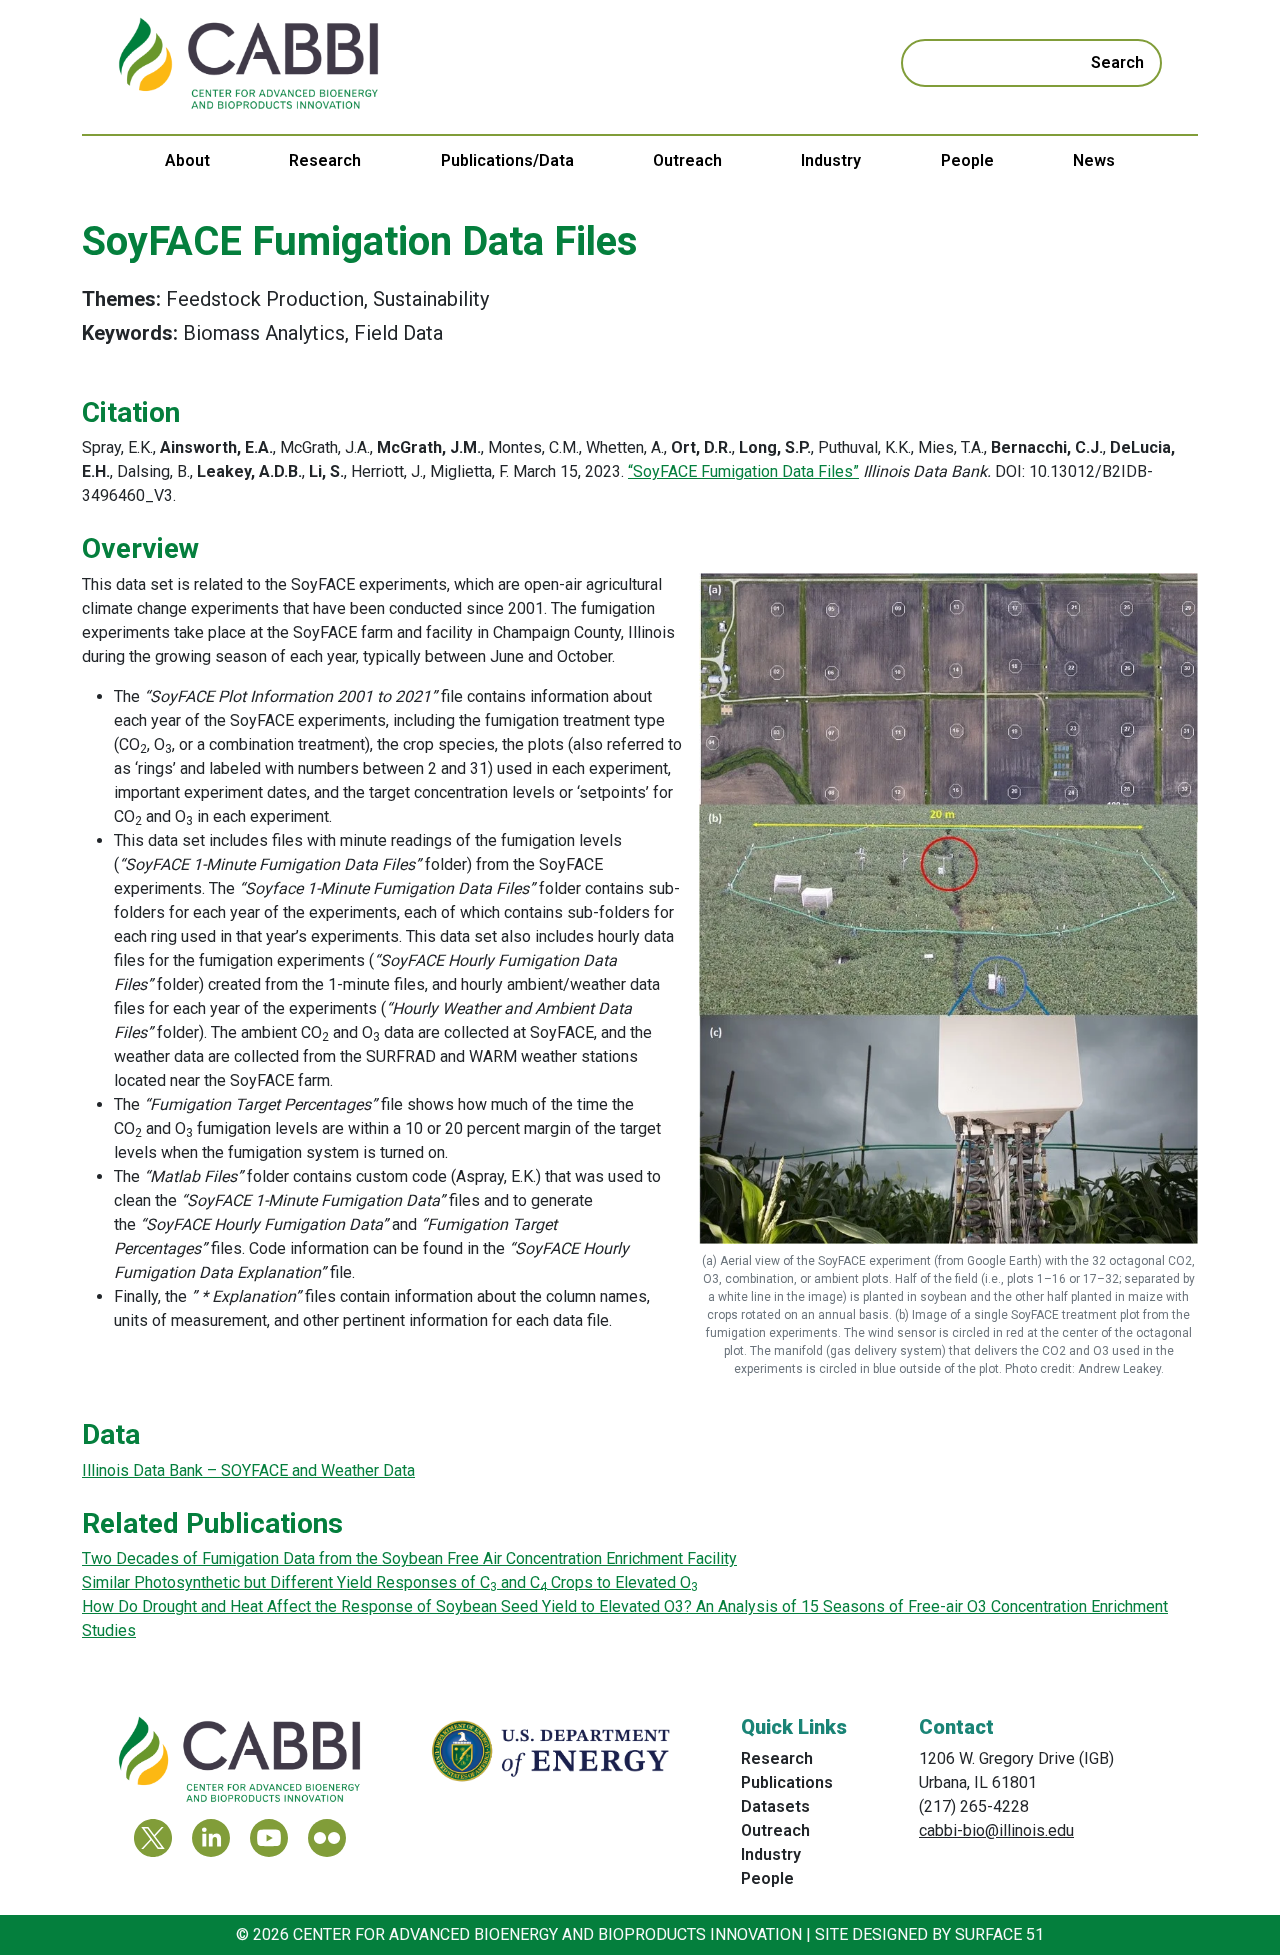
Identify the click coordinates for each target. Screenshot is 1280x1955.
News (1094, 160)
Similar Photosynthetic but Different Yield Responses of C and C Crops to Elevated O (390, 1582)
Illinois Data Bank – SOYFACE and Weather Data (248, 1470)
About (187, 160)
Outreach (687, 160)
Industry (831, 160)
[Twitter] (153, 1838)
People (967, 160)
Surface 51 (999, 1934)
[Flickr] (327, 1838)
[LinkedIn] (211, 1838)
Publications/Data (507, 160)
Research (325, 160)
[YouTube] (269, 1838)
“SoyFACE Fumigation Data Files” (743, 471)
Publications (787, 1782)
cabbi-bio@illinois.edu (996, 1830)
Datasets (775, 1806)
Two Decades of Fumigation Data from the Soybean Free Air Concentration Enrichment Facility (409, 1558)
